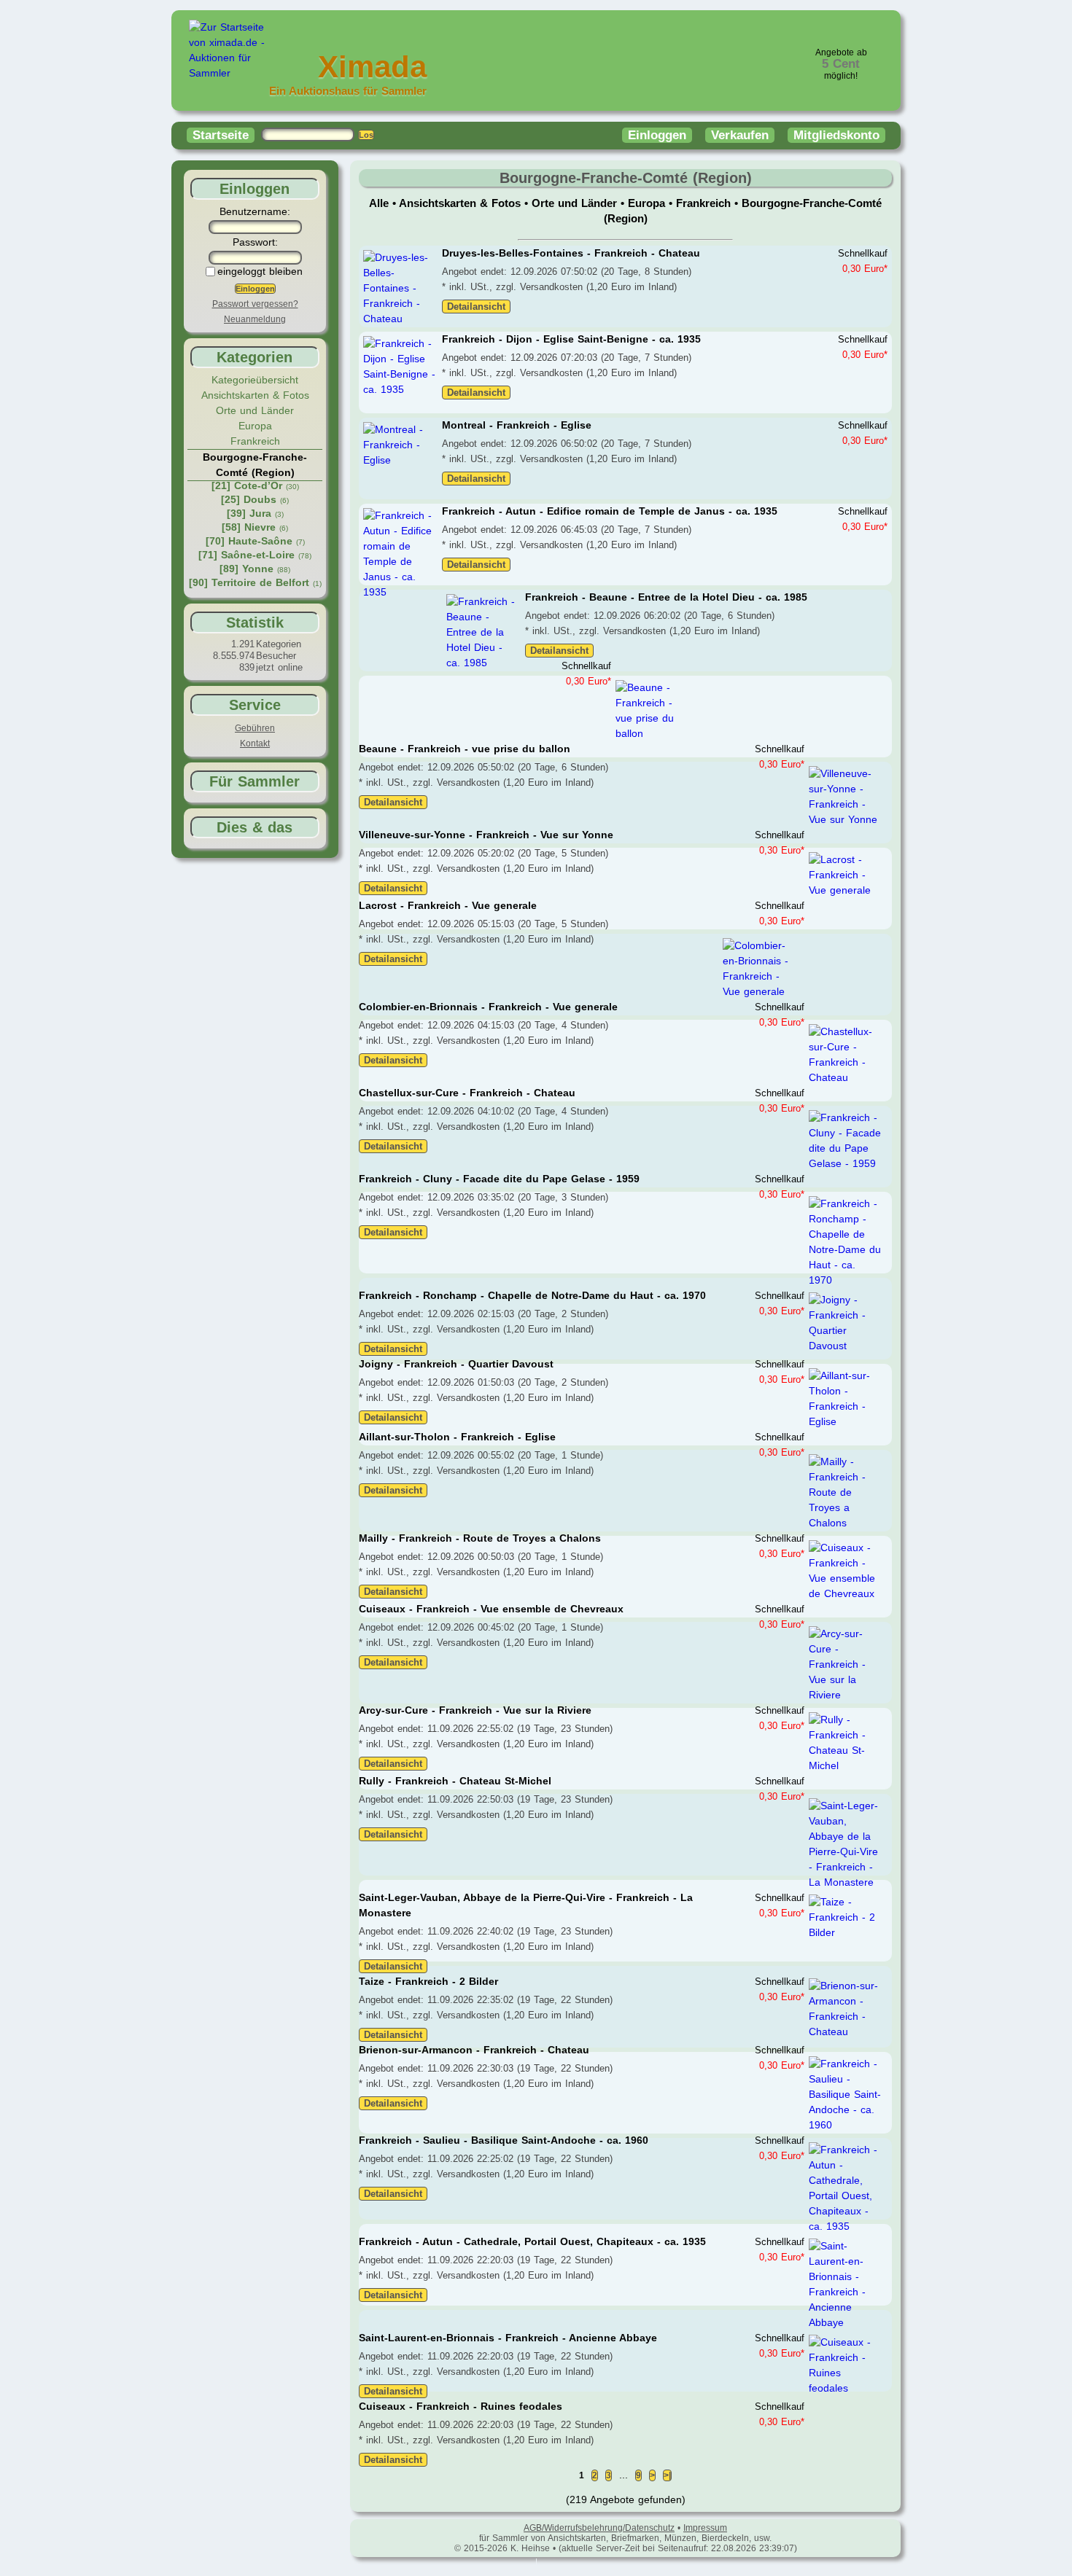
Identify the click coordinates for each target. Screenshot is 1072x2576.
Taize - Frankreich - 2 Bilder (428, 1981)
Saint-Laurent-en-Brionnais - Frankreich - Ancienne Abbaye (508, 2338)
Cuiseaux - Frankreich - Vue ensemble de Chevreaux (491, 1609)
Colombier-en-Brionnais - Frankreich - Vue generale (488, 1007)
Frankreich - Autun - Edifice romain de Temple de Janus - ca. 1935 (610, 511)
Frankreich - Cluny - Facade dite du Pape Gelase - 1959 (499, 1179)
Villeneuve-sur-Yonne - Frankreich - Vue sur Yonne (486, 835)
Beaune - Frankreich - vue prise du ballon (465, 749)
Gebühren (255, 728)
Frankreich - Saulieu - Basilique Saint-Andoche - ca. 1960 (504, 2140)
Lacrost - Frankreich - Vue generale (448, 905)
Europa (255, 426)
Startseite (221, 135)
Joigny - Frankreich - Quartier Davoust (456, 1364)
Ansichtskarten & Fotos (255, 395)
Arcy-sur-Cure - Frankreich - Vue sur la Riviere (475, 1710)
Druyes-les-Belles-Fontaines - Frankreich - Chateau (571, 253)
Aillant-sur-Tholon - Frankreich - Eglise (457, 1437)
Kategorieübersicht (255, 380)
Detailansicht (476, 307)
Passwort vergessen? (255, 304)
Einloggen (657, 135)
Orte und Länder (255, 410)
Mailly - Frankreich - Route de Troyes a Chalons (480, 1538)
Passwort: (255, 242)
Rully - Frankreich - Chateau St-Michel (455, 1781)
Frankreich (255, 441)
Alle (381, 203)
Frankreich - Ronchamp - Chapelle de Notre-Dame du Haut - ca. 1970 (532, 1295)
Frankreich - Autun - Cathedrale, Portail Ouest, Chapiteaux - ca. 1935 (532, 2241)
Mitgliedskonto (836, 135)
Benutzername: (255, 211)
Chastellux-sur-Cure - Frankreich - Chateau (467, 1093)
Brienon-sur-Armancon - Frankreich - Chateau (474, 2050)
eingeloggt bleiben (260, 271)
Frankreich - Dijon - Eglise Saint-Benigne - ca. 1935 (571, 339)
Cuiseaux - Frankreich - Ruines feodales (461, 2406)
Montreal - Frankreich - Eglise (517, 425)
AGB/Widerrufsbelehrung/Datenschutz (599, 2528)
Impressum (705, 2528)
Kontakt (255, 743)
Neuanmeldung (255, 319)
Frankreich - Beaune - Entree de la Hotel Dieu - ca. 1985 (666, 597)
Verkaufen (740, 135)
